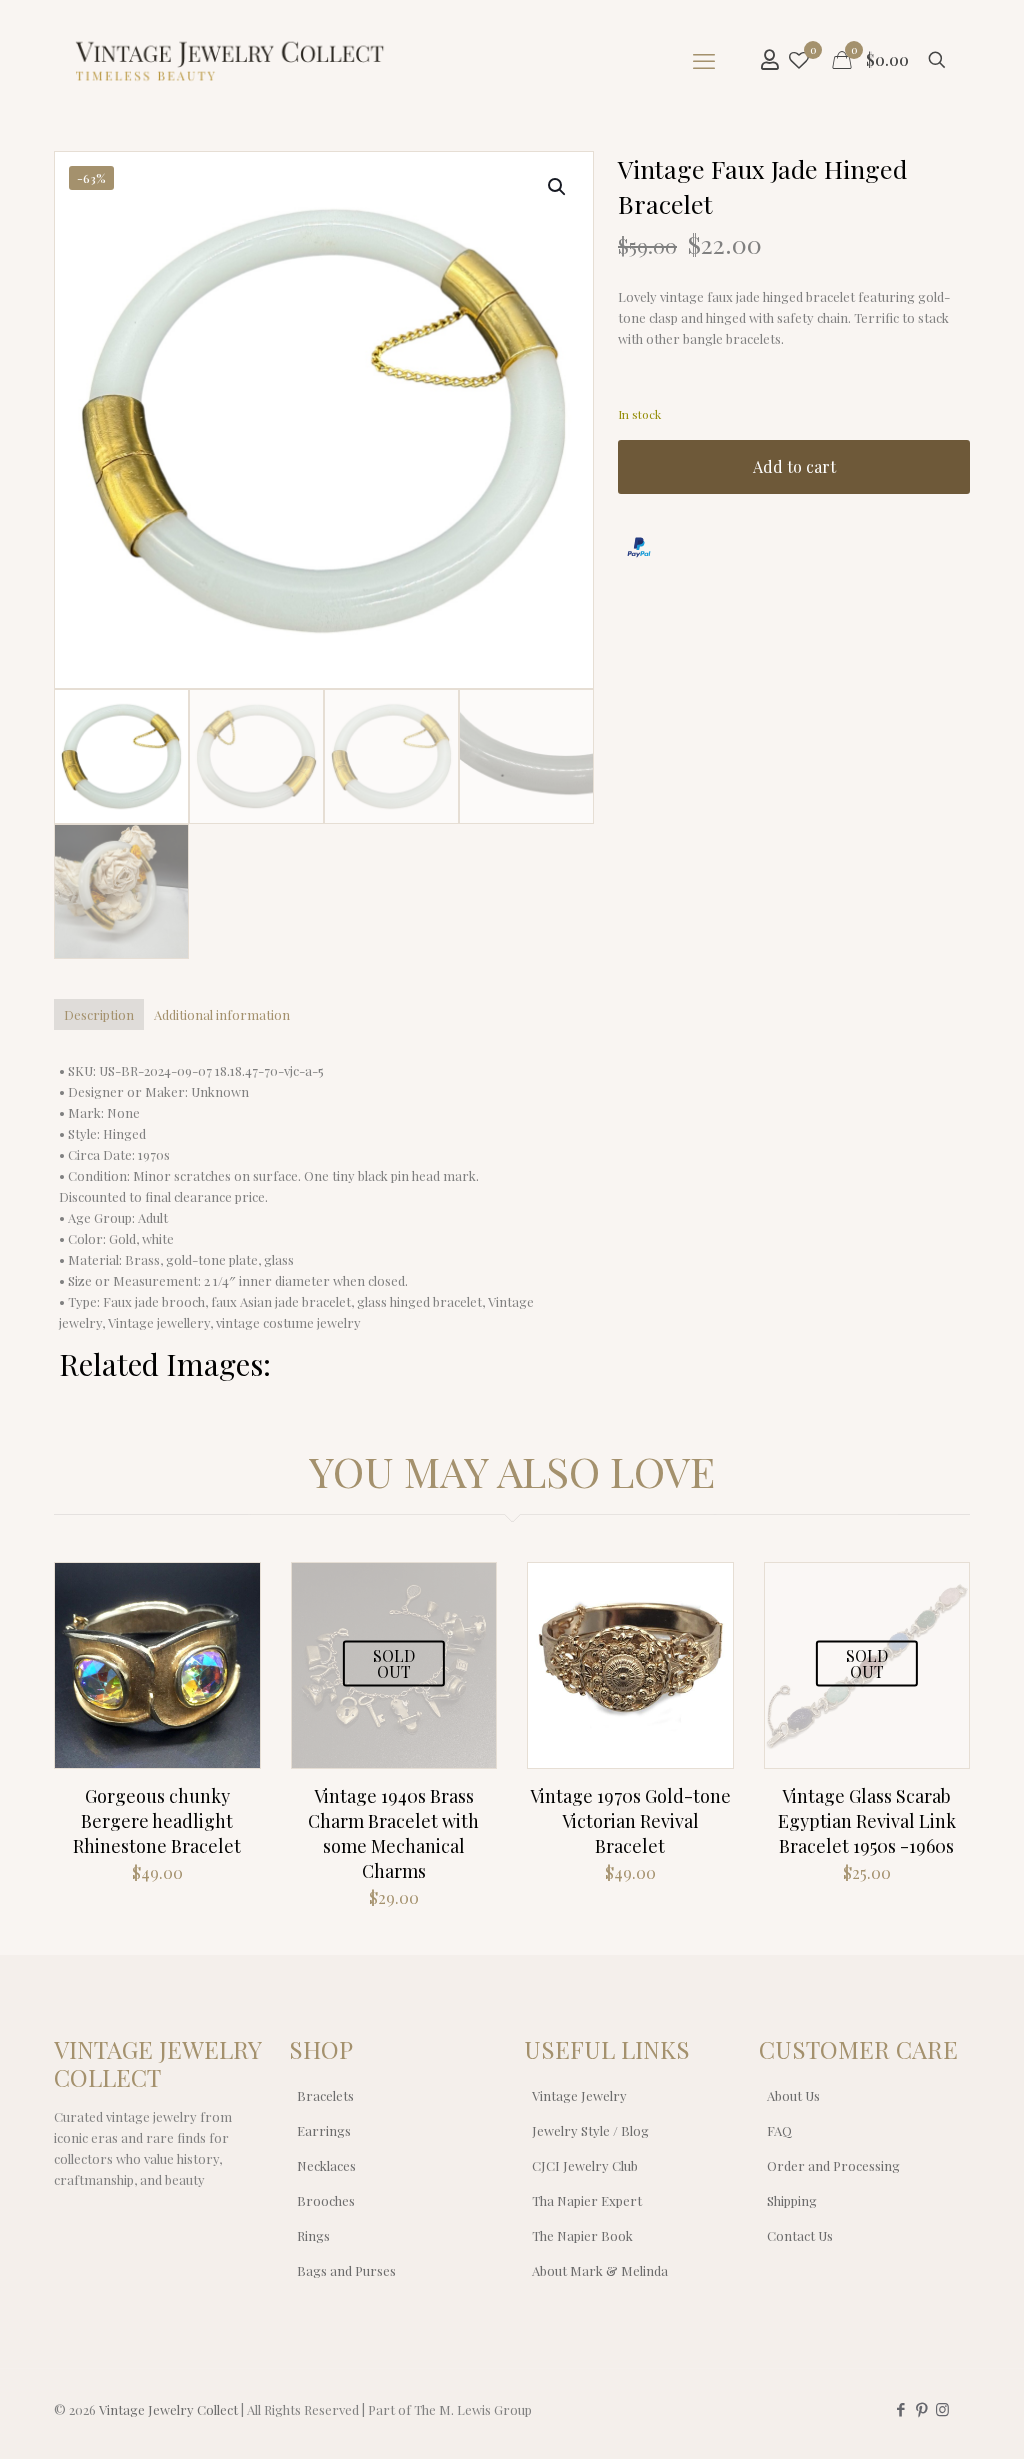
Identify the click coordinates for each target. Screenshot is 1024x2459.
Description (99, 1014)
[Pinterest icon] (921, 2409)
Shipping (792, 2200)
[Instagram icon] (942, 2409)
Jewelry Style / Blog (590, 2130)
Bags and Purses (346, 2270)
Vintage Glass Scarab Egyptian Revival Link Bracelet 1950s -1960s (867, 1821)
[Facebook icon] (900, 2409)
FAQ (779, 2130)
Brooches (326, 2200)
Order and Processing (833, 2165)
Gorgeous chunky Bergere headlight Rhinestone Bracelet (157, 1821)
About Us (793, 2095)
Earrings (324, 2130)
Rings (313, 2235)
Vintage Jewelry (579, 2095)
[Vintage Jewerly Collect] (231, 60)
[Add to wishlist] (232, 1677)
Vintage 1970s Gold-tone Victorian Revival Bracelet (630, 1821)
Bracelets (325, 2095)
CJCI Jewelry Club (585, 2165)
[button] (558, 187)
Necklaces (326, 2165)
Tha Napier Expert (587, 2200)
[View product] (232, 1634)
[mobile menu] (704, 60)
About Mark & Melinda (600, 2270)
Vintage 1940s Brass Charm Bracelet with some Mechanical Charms (393, 1833)
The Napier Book (582, 2235)
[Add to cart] (232, 1591)
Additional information (222, 1014)
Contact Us (800, 2235)
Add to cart (794, 466)
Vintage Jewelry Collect (168, 2409)
